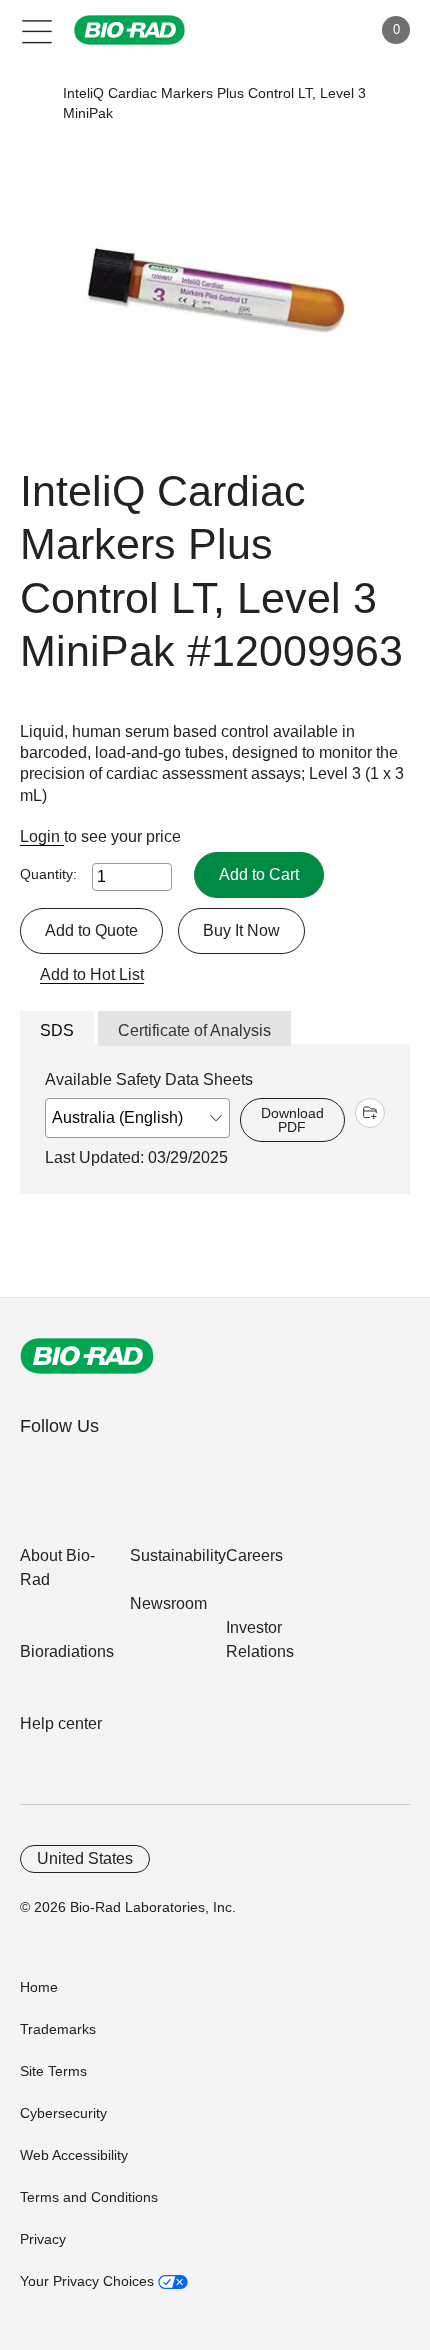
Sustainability (178, 1555)
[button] (32, 103)
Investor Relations (260, 1639)
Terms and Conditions (89, 2197)
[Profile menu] (328, 30)
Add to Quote (91, 930)
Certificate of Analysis (194, 1030)
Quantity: (48, 874)
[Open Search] (286, 30)
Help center (61, 1723)
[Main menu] (37, 30)
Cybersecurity (63, 2113)
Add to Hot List (92, 974)
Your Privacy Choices (89, 2281)
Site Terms (53, 2071)
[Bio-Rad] (87, 1356)
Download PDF (292, 1120)
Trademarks (58, 2029)
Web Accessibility (74, 2155)
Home (39, 1987)
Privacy (43, 2239)
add (370, 1113)
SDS (57, 1030)
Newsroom (168, 1603)
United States (85, 1858)
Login (42, 836)
